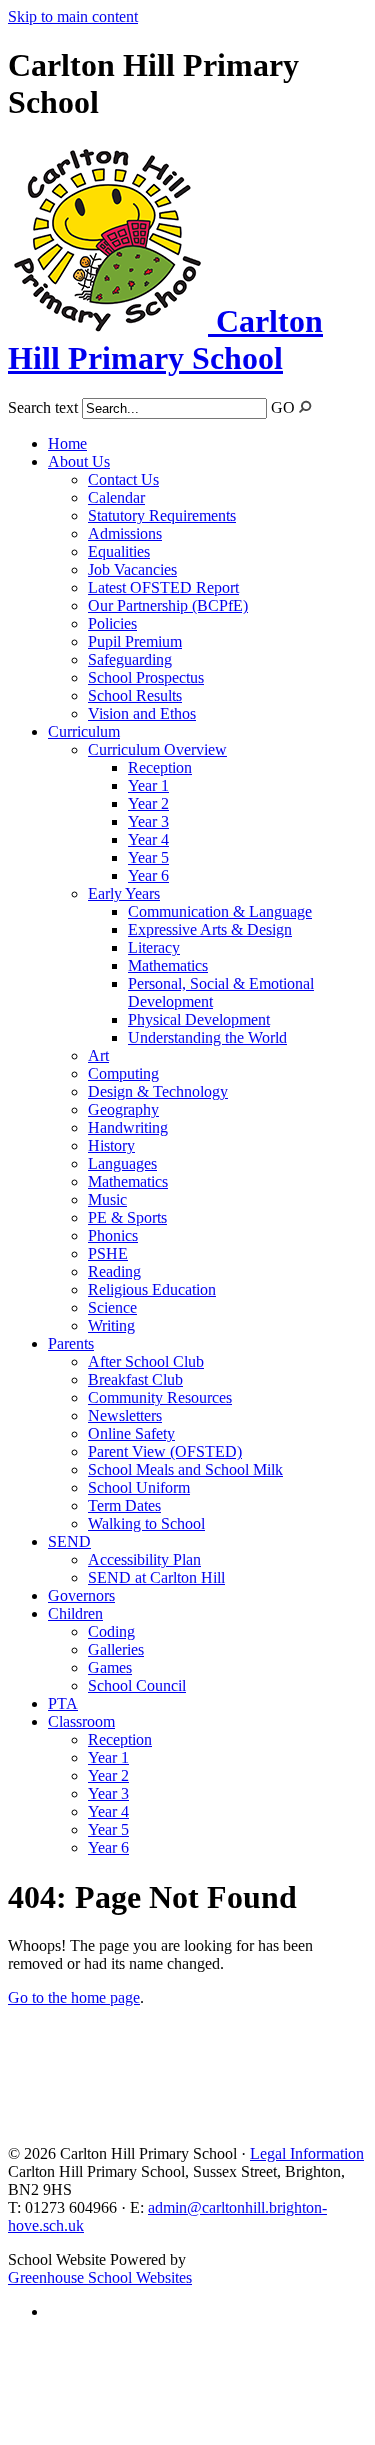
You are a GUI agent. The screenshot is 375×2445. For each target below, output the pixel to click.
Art (98, 1055)
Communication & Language (220, 911)
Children (75, 1613)
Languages (122, 1163)
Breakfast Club (135, 1379)
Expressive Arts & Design (210, 929)
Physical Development (199, 1019)
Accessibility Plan (144, 1559)
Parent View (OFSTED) (165, 1451)
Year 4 (148, 839)
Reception (160, 767)
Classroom (81, 1721)
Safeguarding (130, 659)
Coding (111, 1631)
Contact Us (123, 479)
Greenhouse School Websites (100, 2277)
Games (110, 1667)
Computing (123, 1073)
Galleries (116, 1649)
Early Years (124, 893)
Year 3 (148, 821)
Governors (81, 1595)
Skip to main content (73, 16)
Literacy (154, 947)
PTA (63, 1703)
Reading (114, 1271)
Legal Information (307, 2153)
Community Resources (160, 1397)
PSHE (108, 1253)
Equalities (119, 551)
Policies (112, 623)
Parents (71, 1343)
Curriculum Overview (157, 749)
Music (107, 1199)
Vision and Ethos (142, 713)
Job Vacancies (132, 569)
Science (112, 1307)
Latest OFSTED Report (163, 587)
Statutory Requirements (162, 515)
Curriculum (84, 731)
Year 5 (148, 857)
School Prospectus (146, 677)
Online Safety (131, 1433)
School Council (137, 1685)
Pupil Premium (135, 641)
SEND (69, 1541)
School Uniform (139, 1487)
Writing (111, 1325)
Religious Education (152, 1289)
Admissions (125, 533)
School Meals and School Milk (185, 1469)
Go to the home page (74, 1997)
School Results (135, 695)
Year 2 (148, 803)
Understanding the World (207, 1037)
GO (283, 407)
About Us (79, 461)
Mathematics (168, 965)
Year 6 (148, 875)
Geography (123, 1109)
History (111, 1145)
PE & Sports (127, 1217)
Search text (43, 407)
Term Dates (124, 1505)
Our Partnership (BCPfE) (168, 605)
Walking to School (146, 1523)
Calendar (116, 497)
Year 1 (148, 785)
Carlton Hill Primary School (165, 339)
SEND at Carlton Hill (156, 1577)
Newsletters (125, 1415)
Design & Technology (158, 1091)
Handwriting (128, 1127)
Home (67, 443)
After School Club (146, 1361)
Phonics (113, 1235)
